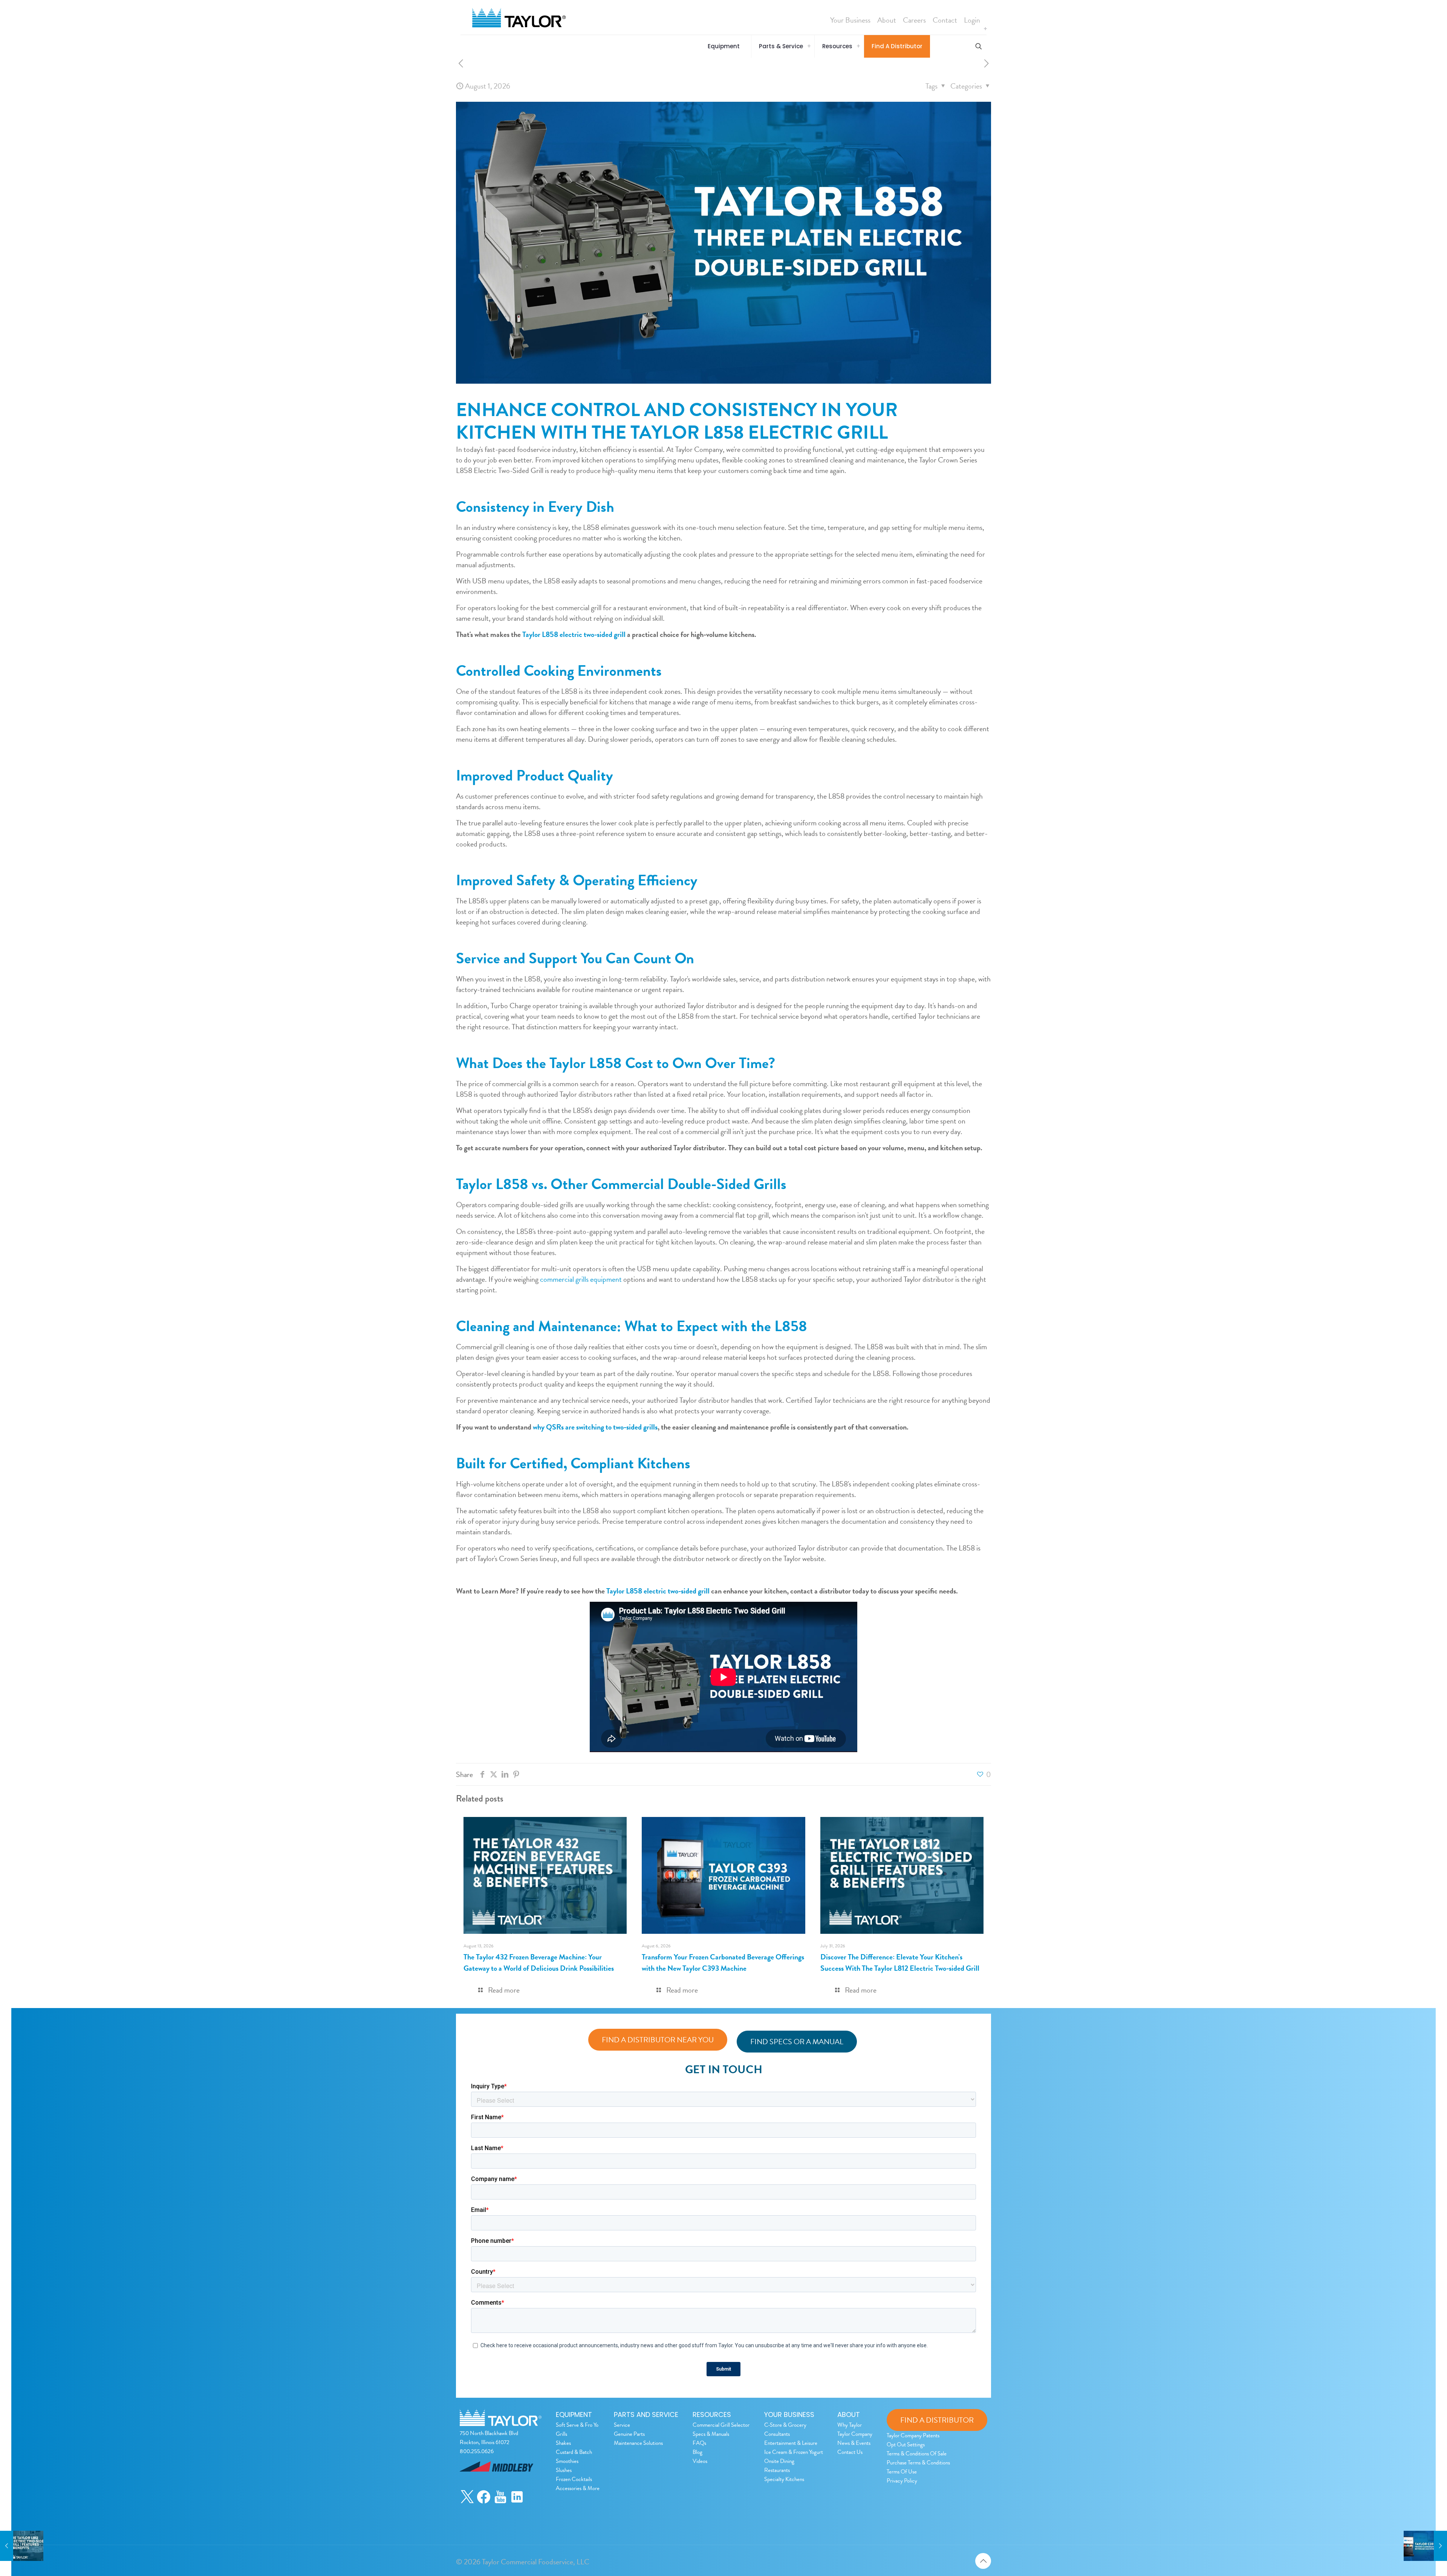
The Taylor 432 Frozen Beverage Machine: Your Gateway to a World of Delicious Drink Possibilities (539, 1962)
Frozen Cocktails (574, 2479)
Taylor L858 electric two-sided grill (657, 1591)
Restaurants (777, 2470)
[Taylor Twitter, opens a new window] (467, 2502)
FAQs (699, 2443)
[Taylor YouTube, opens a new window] (500, 2502)
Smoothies (567, 2461)
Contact (945, 20)
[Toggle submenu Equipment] (985, 29)
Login (972, 20)
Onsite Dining (779, 2461)
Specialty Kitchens (784, 2479)
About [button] (887, 20)
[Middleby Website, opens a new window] (496, 2484)
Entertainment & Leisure (791, 2443)
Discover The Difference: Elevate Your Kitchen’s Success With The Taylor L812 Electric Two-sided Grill (900, 1962)
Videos (700, 2461)
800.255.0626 (477, 2451)
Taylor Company (855, 2434)
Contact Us (850, 2452)
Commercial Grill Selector (721, 2425)
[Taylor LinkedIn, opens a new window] (517, 2502)
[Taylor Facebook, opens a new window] (484, 2502)
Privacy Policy (902, 2481)
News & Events (854, 2443)
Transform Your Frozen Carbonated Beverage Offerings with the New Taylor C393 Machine (723, 1962)
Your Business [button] (850, 20)
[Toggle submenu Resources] (858, 46)
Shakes (563, 2443)
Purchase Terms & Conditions (918, 2463)
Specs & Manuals (711, 2434)
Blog (697, 2452)
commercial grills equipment (580, 1279)
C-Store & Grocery (785, 2425)
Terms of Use (902, 2472)
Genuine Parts (629, 2434)
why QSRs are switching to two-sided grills (594, 1427)
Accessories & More (578, 2488)
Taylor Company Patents (913, 2435)
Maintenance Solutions (638, 2443)
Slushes (564, 2470)
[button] (726, 46)
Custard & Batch (574, 2452)
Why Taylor (850, 2425)
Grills (561, 2434)
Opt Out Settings (906, 2444)
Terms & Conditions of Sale (917, 2454)
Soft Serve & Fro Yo (577, 2425)
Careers (914, 20)
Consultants (777, 2434)
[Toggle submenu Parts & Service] (809, 46)
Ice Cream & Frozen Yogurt (794, 2452)
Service (622, 2425)
